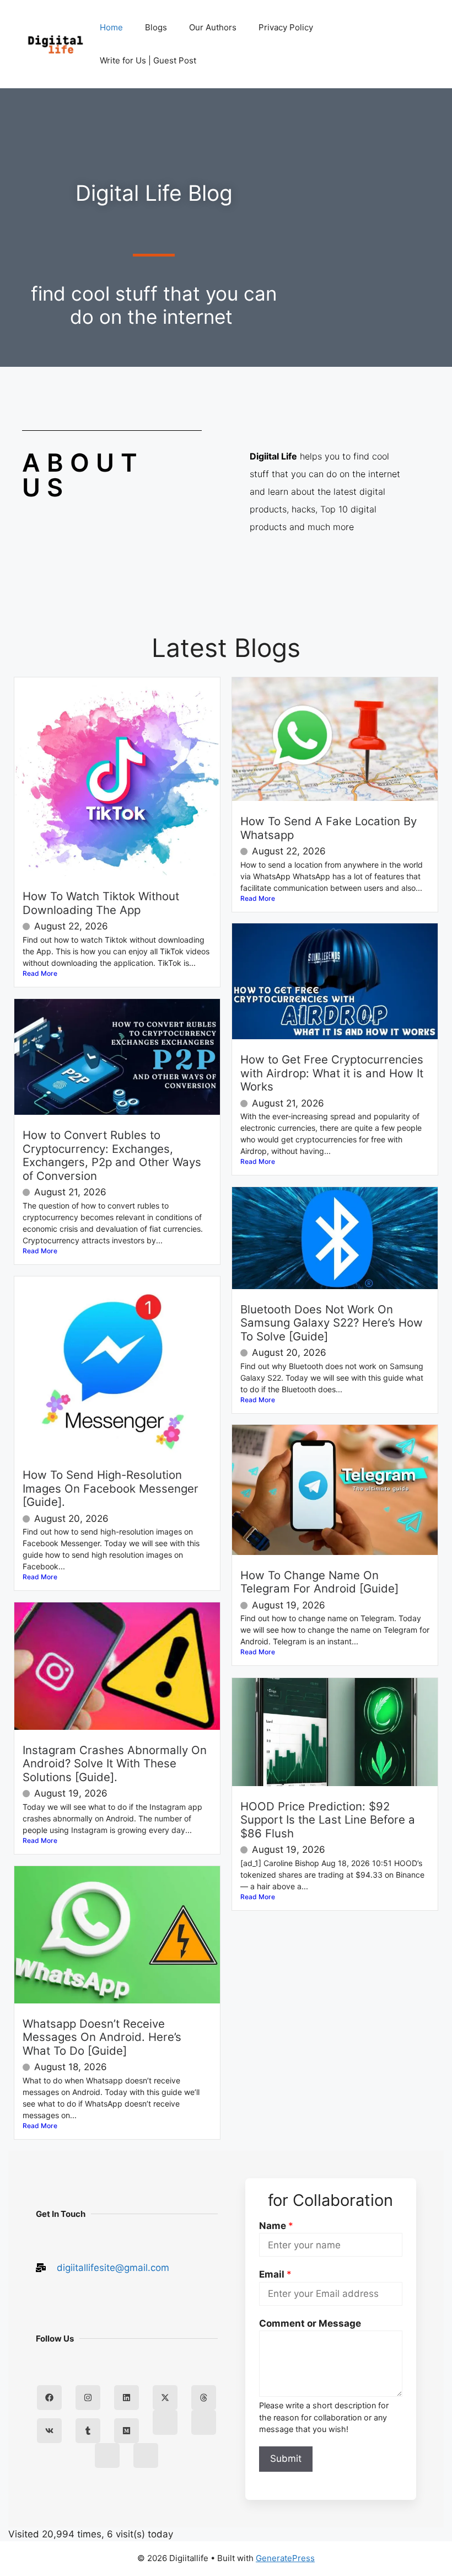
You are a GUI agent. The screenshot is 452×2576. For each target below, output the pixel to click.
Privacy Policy (286, 27)
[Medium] (127, 2431)
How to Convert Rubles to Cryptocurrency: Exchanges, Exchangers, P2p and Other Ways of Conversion (112, 1155)
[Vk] (49, 2431)
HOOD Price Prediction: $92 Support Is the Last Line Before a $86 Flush (328, 1820)
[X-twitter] (165, 2398)
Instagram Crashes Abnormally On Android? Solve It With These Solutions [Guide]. (115, 1763)
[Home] (165, 2422)
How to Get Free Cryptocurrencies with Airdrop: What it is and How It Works (332, 1073)
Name (276, 2226)
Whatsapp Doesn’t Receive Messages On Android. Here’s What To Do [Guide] (102, 2037)
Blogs (156, 27)
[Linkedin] (127, 2398)
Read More (40, 973)
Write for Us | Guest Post (148, 60)
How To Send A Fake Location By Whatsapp (329, 828)
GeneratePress (285, 2558)
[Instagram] (88, 2398)
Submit (286, 2459)
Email (275, 2274)
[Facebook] (49, 2398)
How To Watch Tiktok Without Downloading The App (101, 903)
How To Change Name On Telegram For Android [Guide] (319, 1582)
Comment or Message (310, 2323)
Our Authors (213, 27)
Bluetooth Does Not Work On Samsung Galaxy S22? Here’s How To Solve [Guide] (332, 1323)
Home (111, 27)
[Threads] (204, 2398)
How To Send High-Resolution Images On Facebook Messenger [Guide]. (111, 1488)
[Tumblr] (88, 2431)
